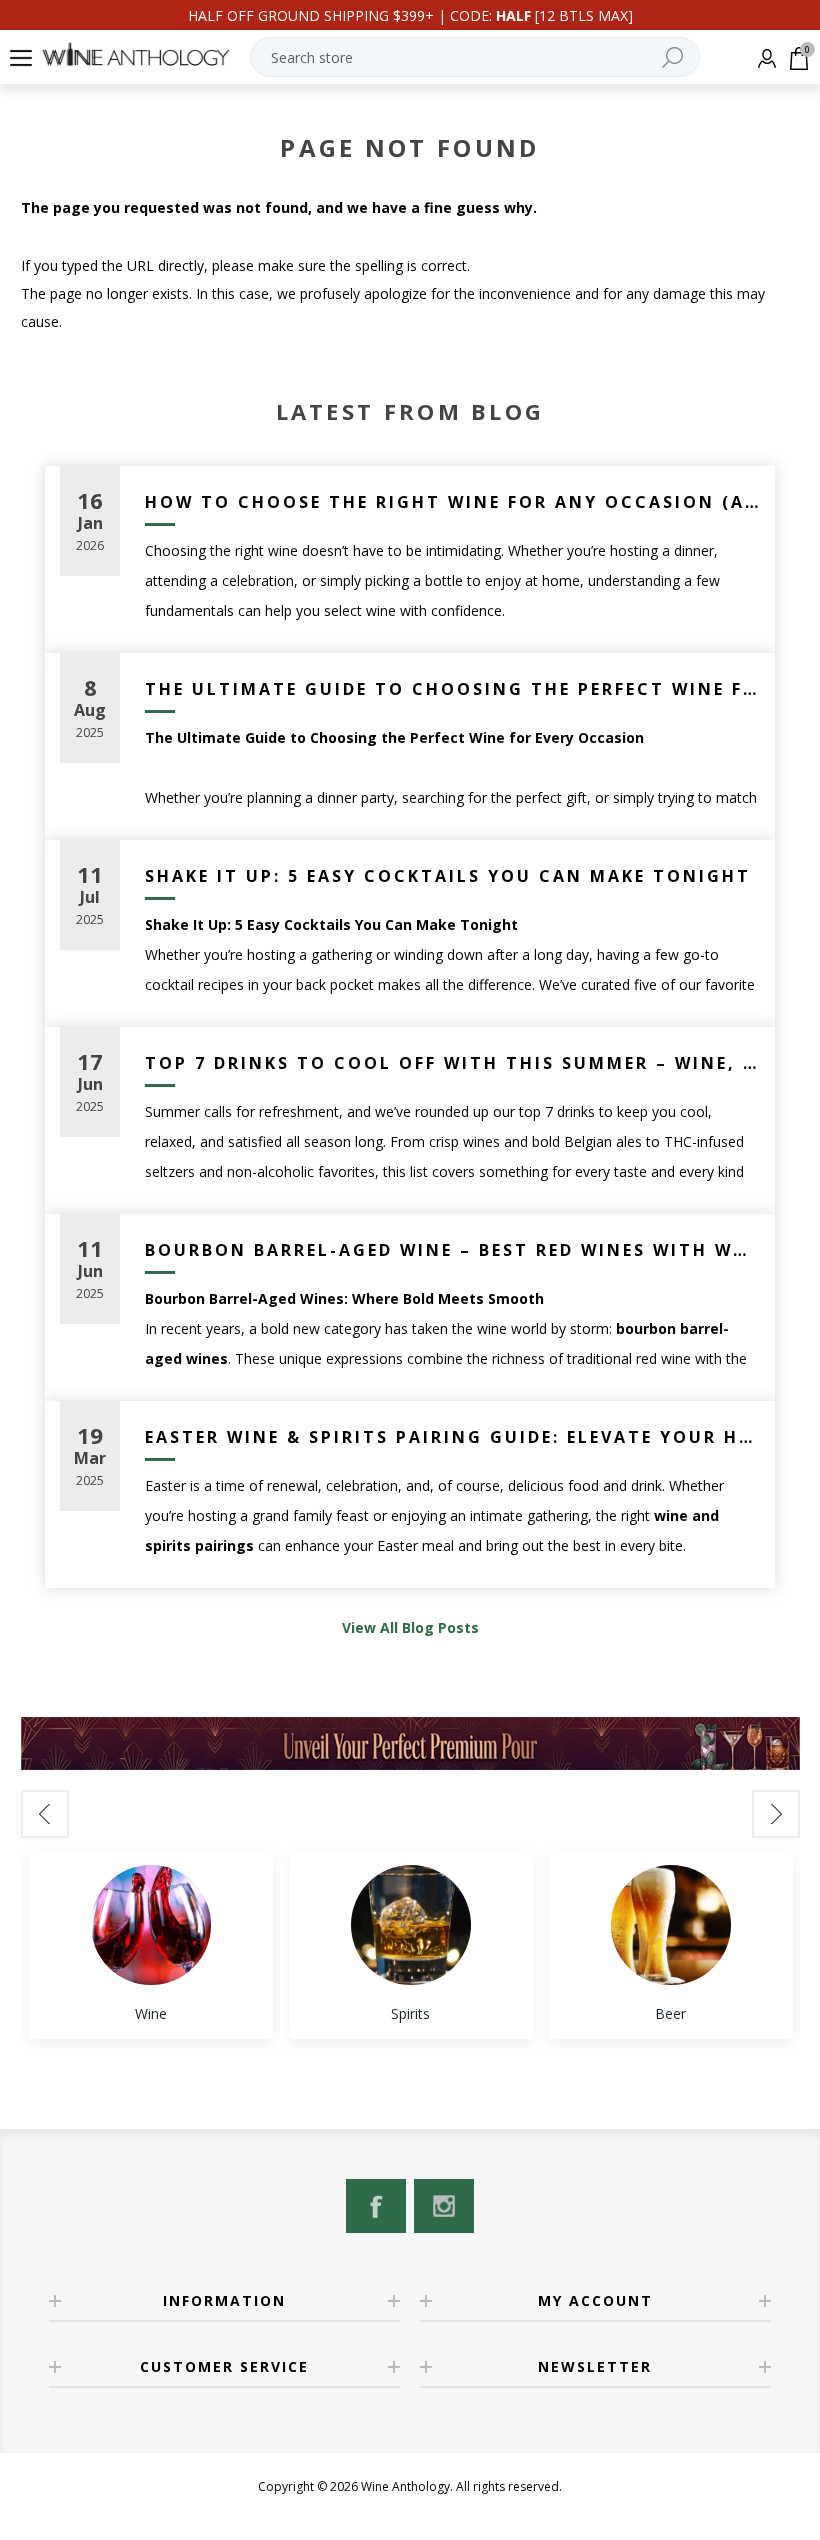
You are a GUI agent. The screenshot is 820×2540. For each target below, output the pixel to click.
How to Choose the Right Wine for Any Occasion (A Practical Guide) (452, 502)
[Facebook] (376, 2206)
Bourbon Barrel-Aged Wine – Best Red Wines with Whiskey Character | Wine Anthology (452, 1250)
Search (672, 57)
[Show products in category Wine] (151, 1925)
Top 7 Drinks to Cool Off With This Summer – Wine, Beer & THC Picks (452, 1063)
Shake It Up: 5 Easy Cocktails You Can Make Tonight (448, 876)
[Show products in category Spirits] (411, 1925)
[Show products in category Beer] (671, 1925)
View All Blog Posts (410, 1627)
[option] (151, 1944)
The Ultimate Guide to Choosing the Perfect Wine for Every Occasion (452, 689)
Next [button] (776, 1814)
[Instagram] (444, 2206)
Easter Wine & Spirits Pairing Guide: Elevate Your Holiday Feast (452, 1437)
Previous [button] (45, 1814)
